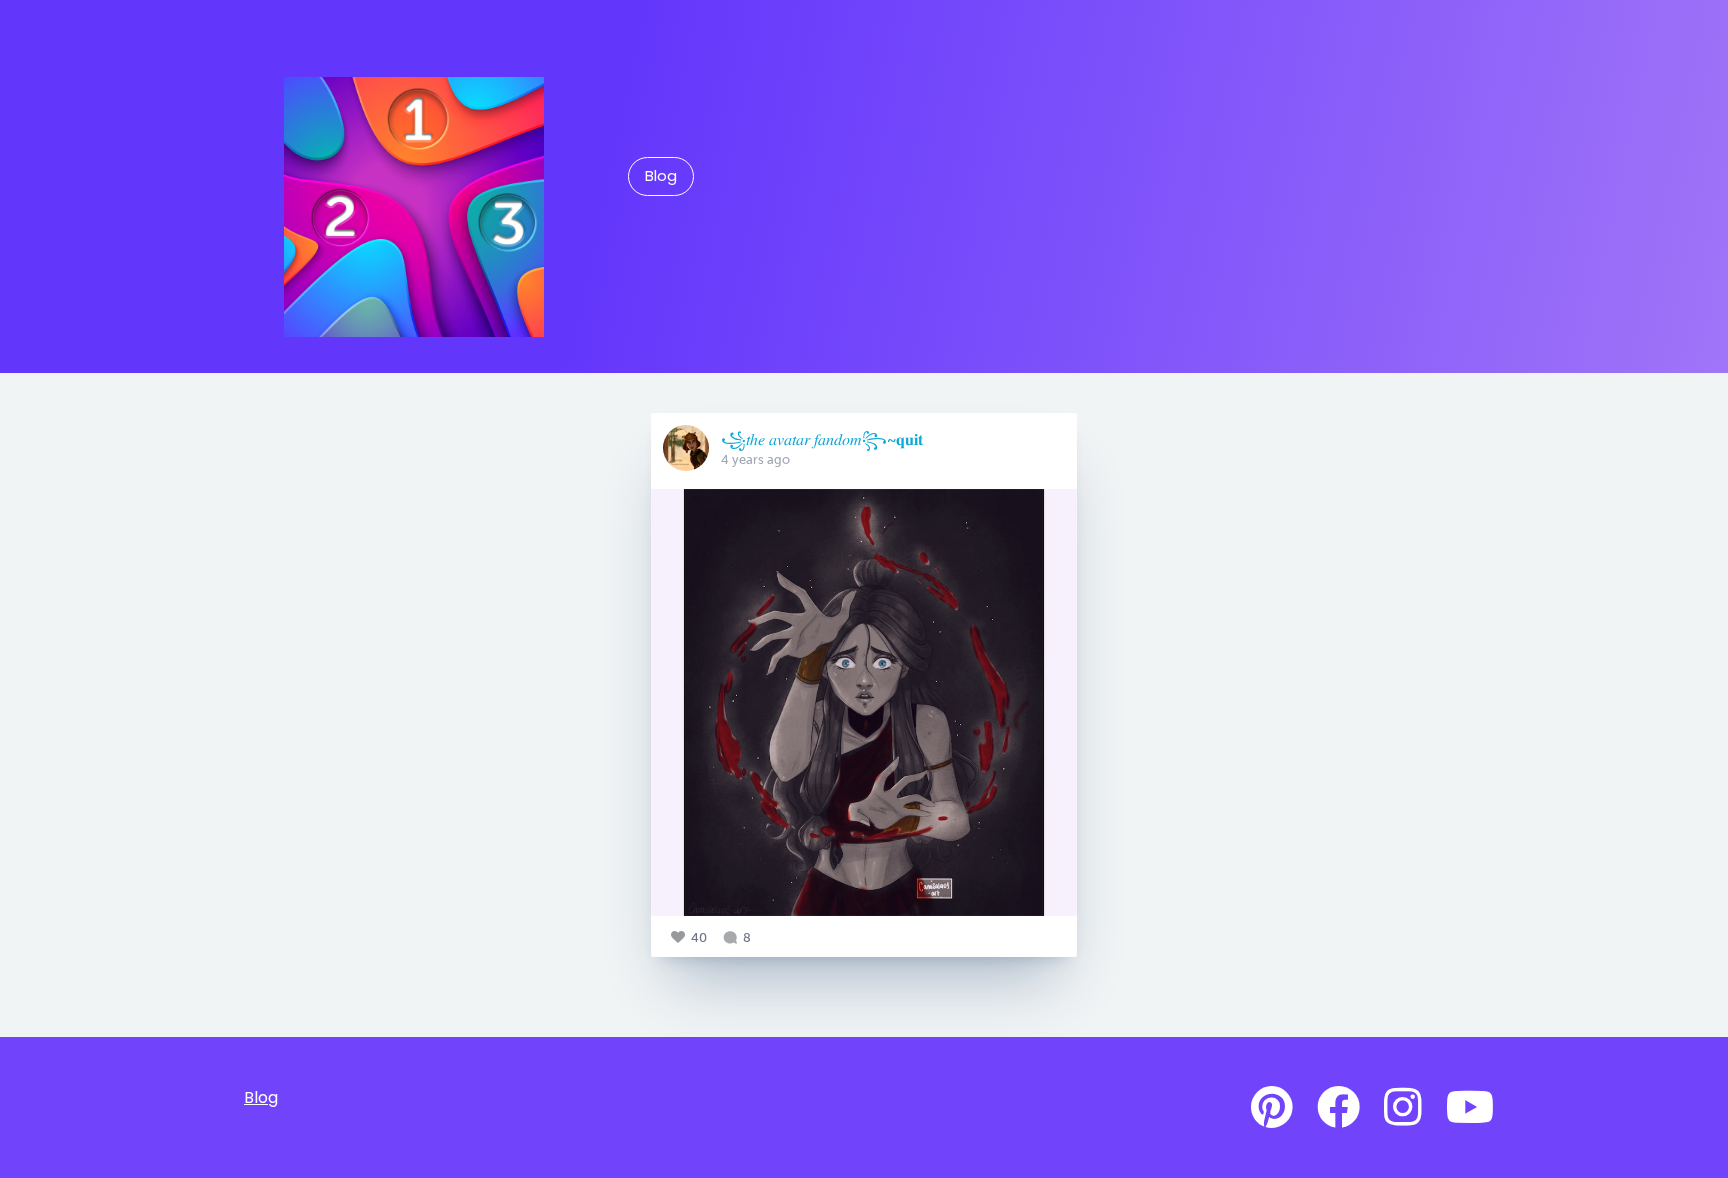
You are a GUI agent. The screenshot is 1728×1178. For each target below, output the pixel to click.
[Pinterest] (1272, 1108)
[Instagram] (1403, 1108)
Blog (661, 176)
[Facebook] (1338, 1108)
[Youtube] (1470, 1108)
